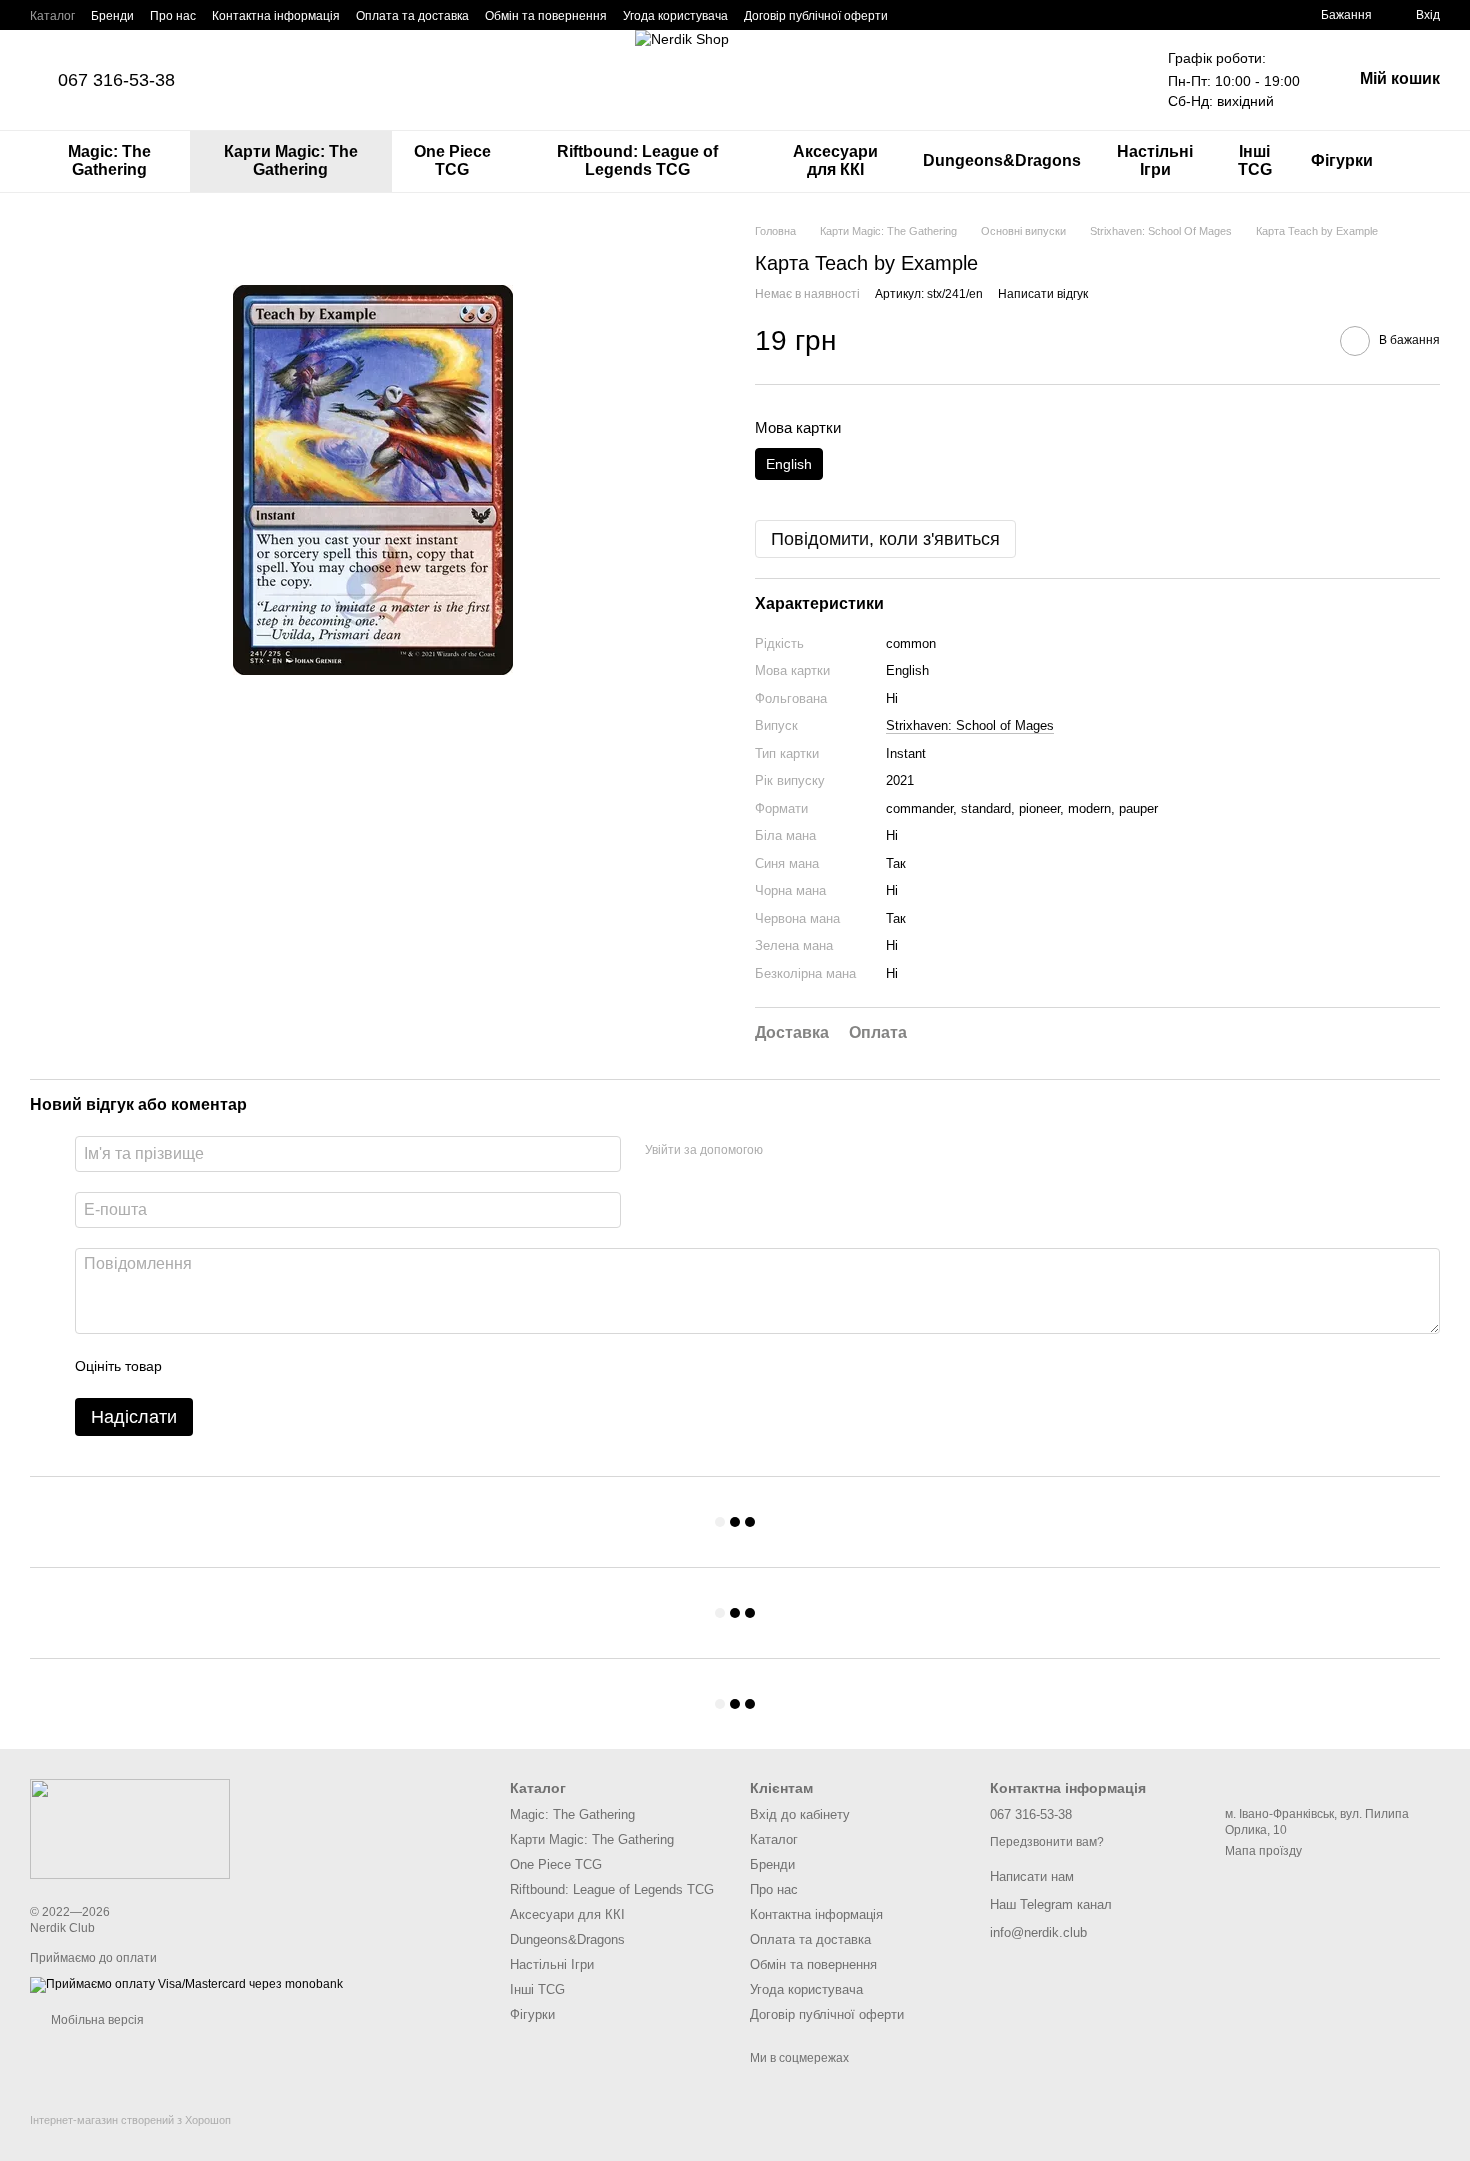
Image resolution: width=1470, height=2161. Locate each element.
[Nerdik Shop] (130, 1828)
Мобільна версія (96, 2020)
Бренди (112, 16)
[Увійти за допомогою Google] (785, 1151)
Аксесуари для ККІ (835, 160)
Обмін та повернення (546, 16)
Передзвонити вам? (1047, 1842)
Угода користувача (675, 16)
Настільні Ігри (1155, 160)
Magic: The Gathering (109, 160)
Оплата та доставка (412, 16)
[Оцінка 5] (323, 1366)
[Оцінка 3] (259, 1366)
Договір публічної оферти (816, 16)
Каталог (52, 16)
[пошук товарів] (1424, 161)
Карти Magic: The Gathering (291, 160)
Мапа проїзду (1263, 1851)
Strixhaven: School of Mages (970, 725)
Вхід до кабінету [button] (800, 1814)
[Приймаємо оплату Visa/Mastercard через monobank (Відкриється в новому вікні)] (186, 1984)
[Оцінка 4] (291, 1366)
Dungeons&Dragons (1002, 160)
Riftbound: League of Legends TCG (637, 160)
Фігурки (1342, 160)
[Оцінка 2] (227, 1366)
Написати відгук (1043, 294)
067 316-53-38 (116, 80)
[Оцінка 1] (195, 1366)
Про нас (173, 16)
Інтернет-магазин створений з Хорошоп (130, 2120)
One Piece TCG (452, 160)
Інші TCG (1255, 160)
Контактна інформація (276, 16)
